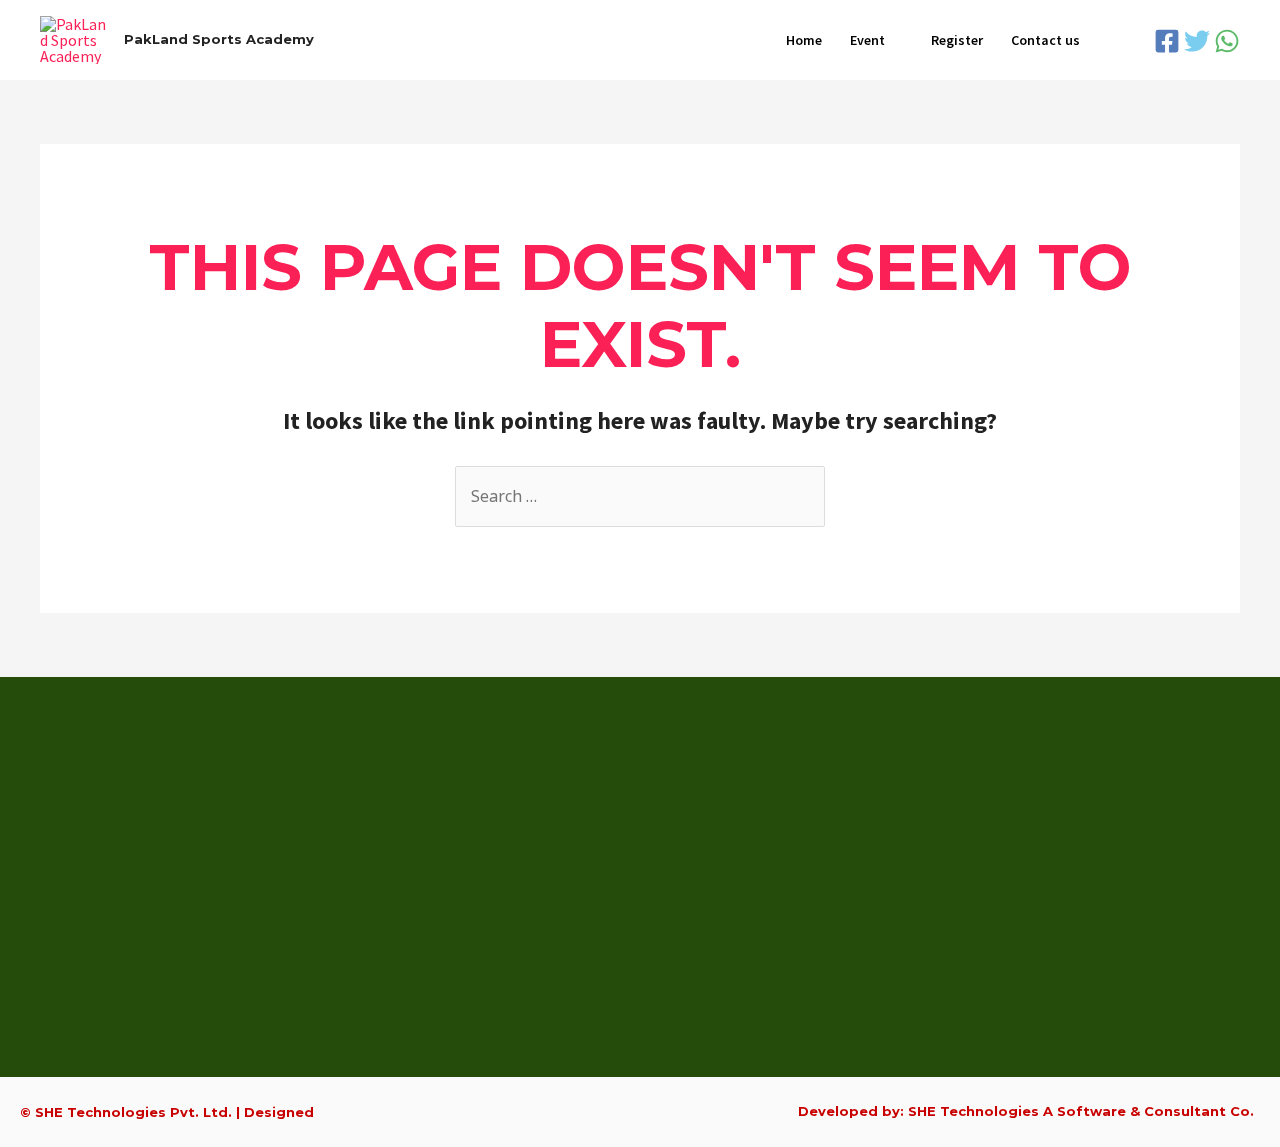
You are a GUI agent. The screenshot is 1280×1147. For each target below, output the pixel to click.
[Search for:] (640, 496)
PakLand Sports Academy (219, 39)
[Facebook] (1167, 41)
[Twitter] (1197, 41)
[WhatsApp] (1227, 41)
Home (804, 40)
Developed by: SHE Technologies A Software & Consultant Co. (1026, 1111)
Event (867, 40)
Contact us (1045, 40)
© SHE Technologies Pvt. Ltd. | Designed (167, 1112)
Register (957, 40)
